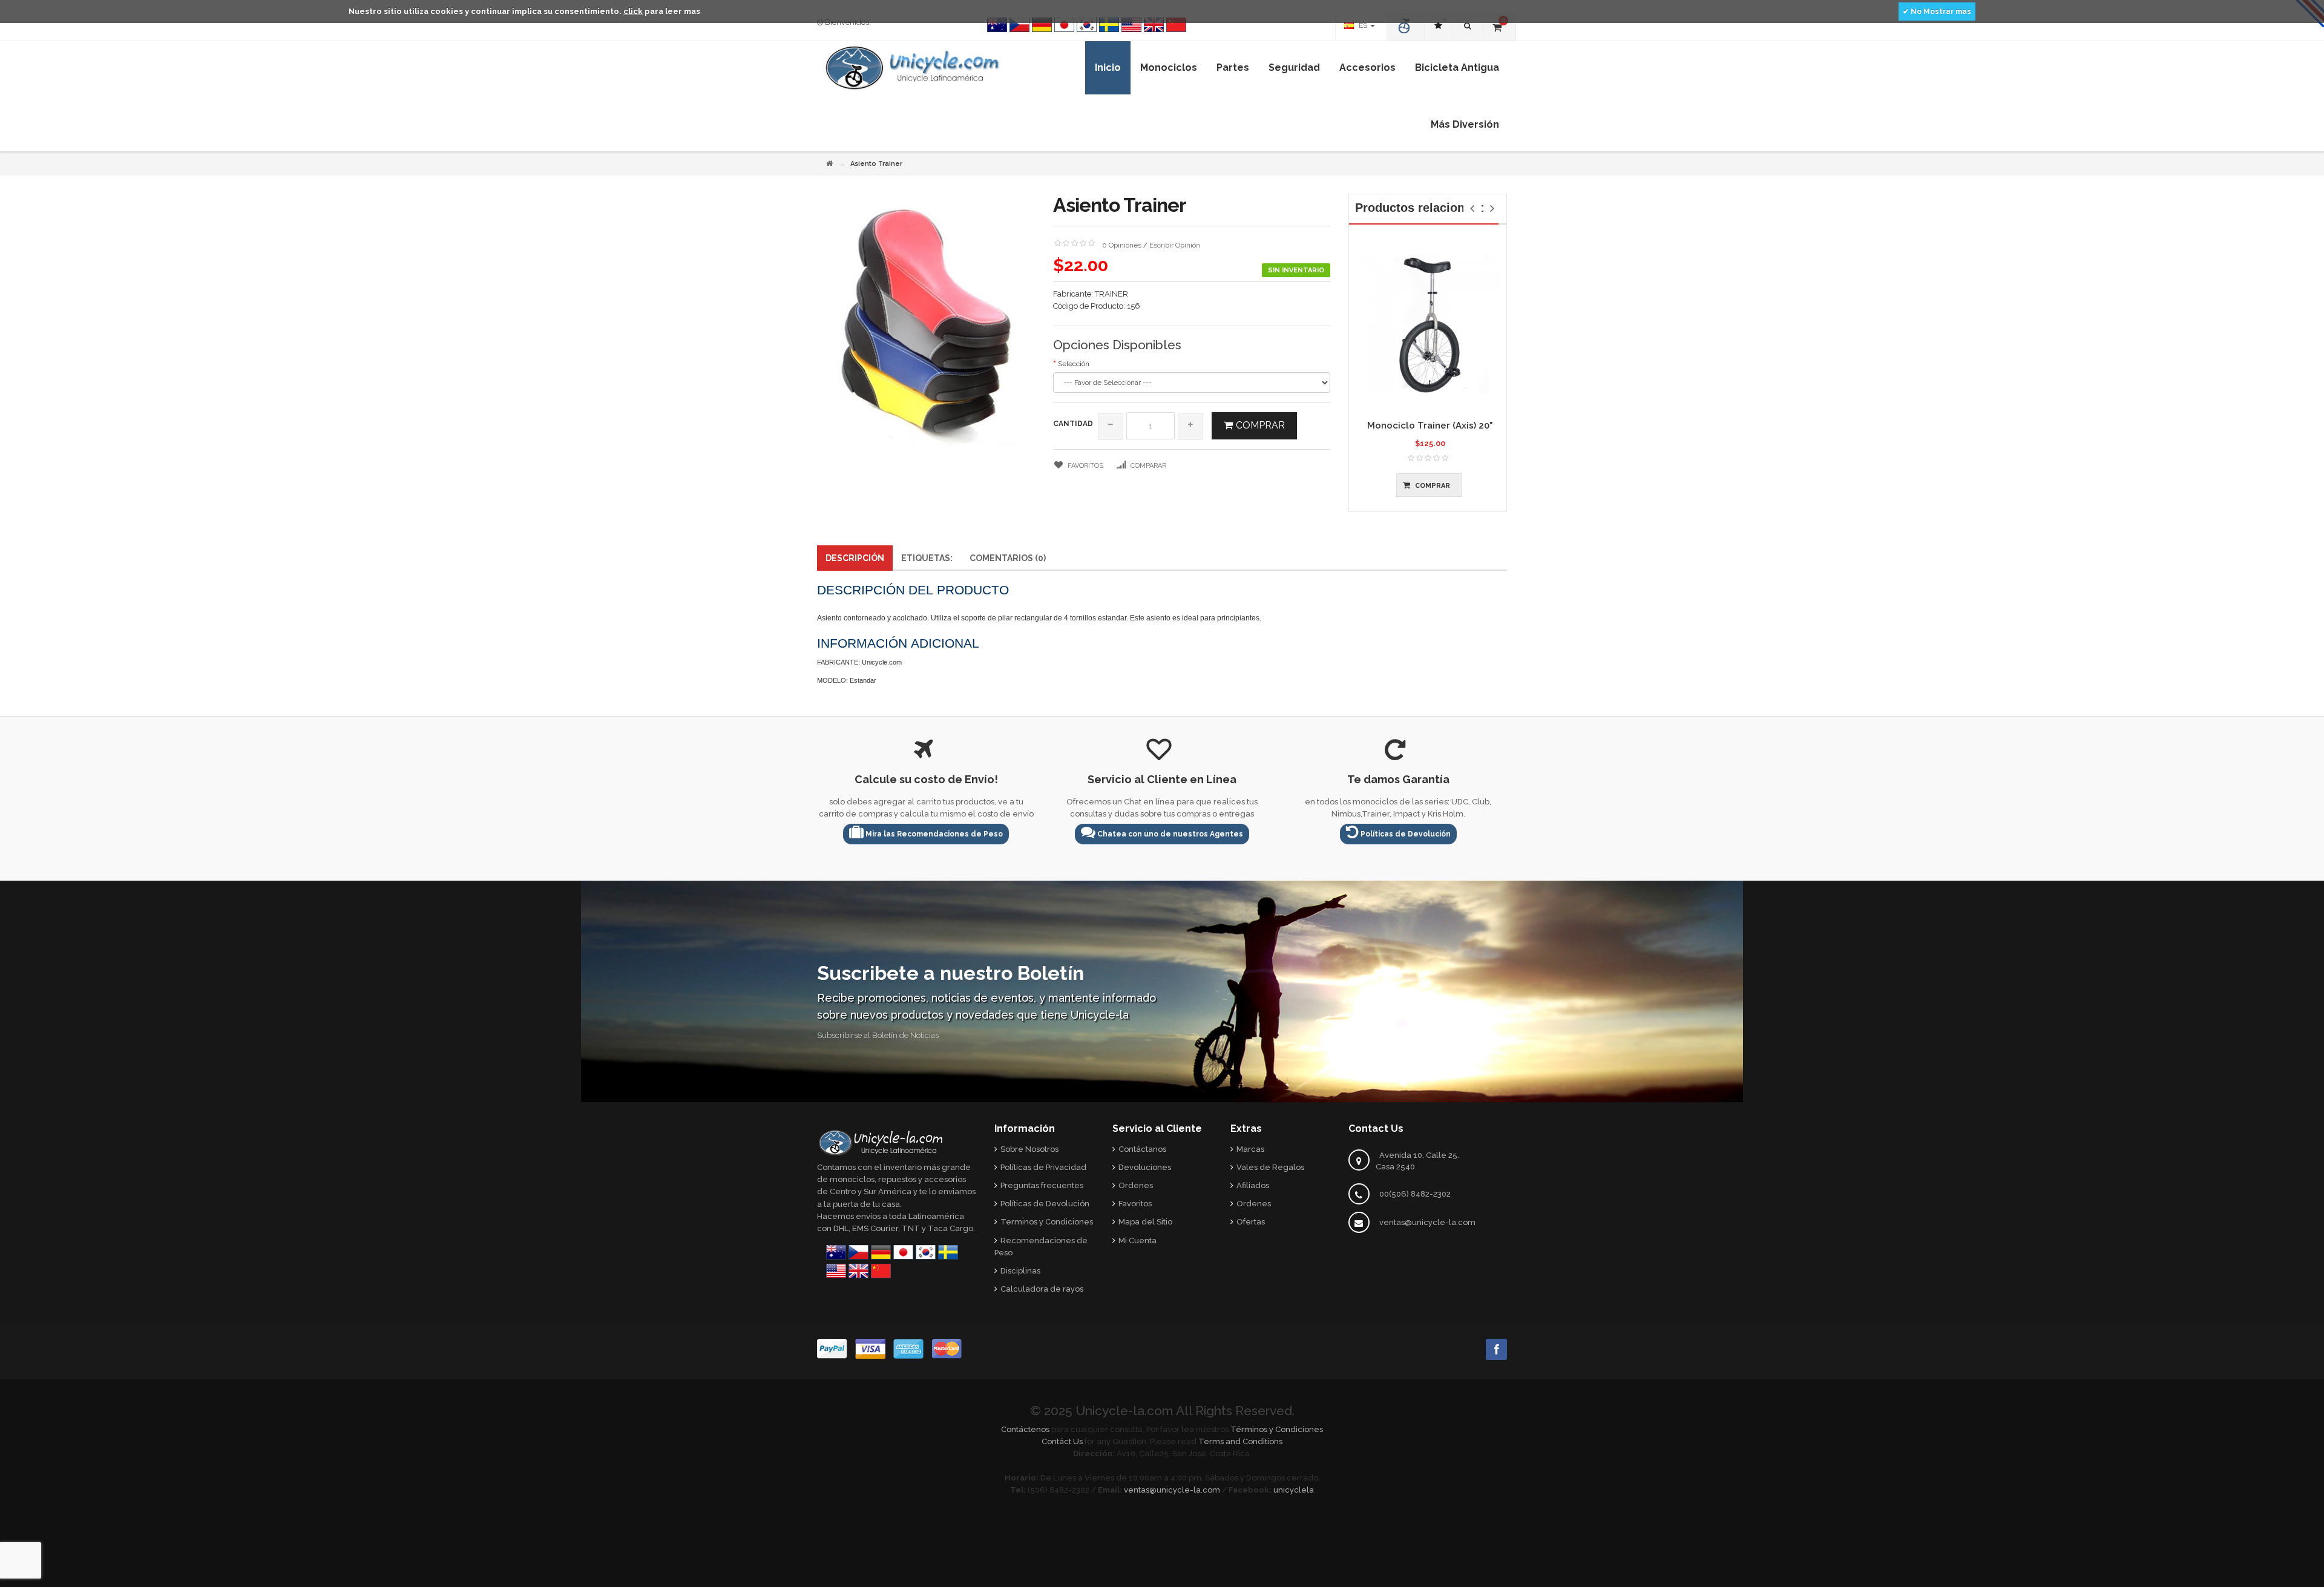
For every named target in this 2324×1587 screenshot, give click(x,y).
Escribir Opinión (1175, 245)
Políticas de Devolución (1405, 834)
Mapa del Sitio (1145, 1222)
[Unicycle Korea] (1087, 25)
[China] (1176, 25)
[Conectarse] (1406, 27)
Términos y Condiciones (1277, 1429)
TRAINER (1111, 294)
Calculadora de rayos (1042, 1289)
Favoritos (1135, 1204)
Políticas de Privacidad (1043, 1167)
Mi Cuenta (1137, 1240)
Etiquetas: (927, 558)
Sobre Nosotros (1029, 1149)
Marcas (1250, 1149)
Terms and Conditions (1240, 1441)
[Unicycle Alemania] (1042, 25)
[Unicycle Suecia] (1109, 25)
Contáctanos (1142, 1149)
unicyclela (1294, 1490)
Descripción (855, 558)
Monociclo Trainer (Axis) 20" (1430, 425)
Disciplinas (1020, 1271)
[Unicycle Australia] (997, 25)
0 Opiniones (1122, 245)
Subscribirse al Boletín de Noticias (878, 1035)
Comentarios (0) (1008, 558)
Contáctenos (1025, 1429)
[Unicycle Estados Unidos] (1131, 25)
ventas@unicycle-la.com (1427, 1222)
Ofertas (1251, 1222)
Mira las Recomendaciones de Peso (933, 834)
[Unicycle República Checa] (1019, 25)
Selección (1074, 364)
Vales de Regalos (1270, 1167)
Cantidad (1073, 424)
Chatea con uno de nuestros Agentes (1169, 834)
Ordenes (1136, 1185)
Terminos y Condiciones (1047, 1222)
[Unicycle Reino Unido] (1154, 25)
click (633, 11)
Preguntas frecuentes (1042, 1185)
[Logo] (881, 1142)
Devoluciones (1145, 1167)
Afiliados (1253, 1185)
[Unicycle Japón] (1064, 25)
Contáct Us (1062, 1441)
